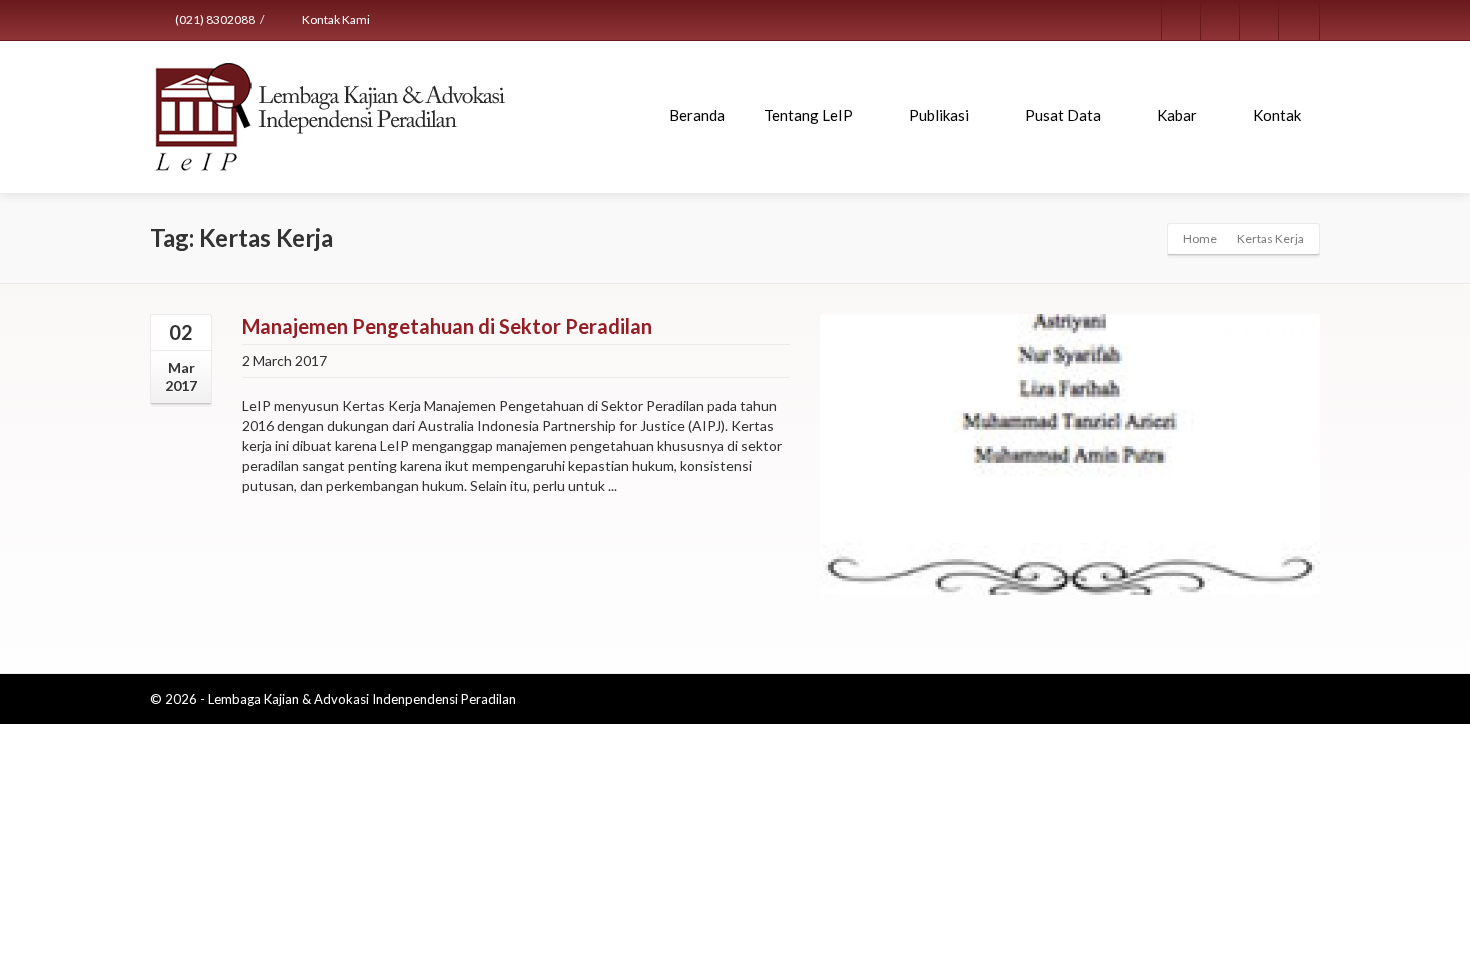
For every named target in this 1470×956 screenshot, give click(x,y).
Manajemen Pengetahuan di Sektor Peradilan (447, 326)
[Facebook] (1182, 20)
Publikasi (939, 115)
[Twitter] (1221, 20)
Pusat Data (1063, 115)
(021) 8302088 (214, 19)
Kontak (1277, 115)
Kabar (1177, 115)
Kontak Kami (335, 19)
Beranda (697, 115)
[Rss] (1260, 20)
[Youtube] (1299, 20)
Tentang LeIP (808, 115)
